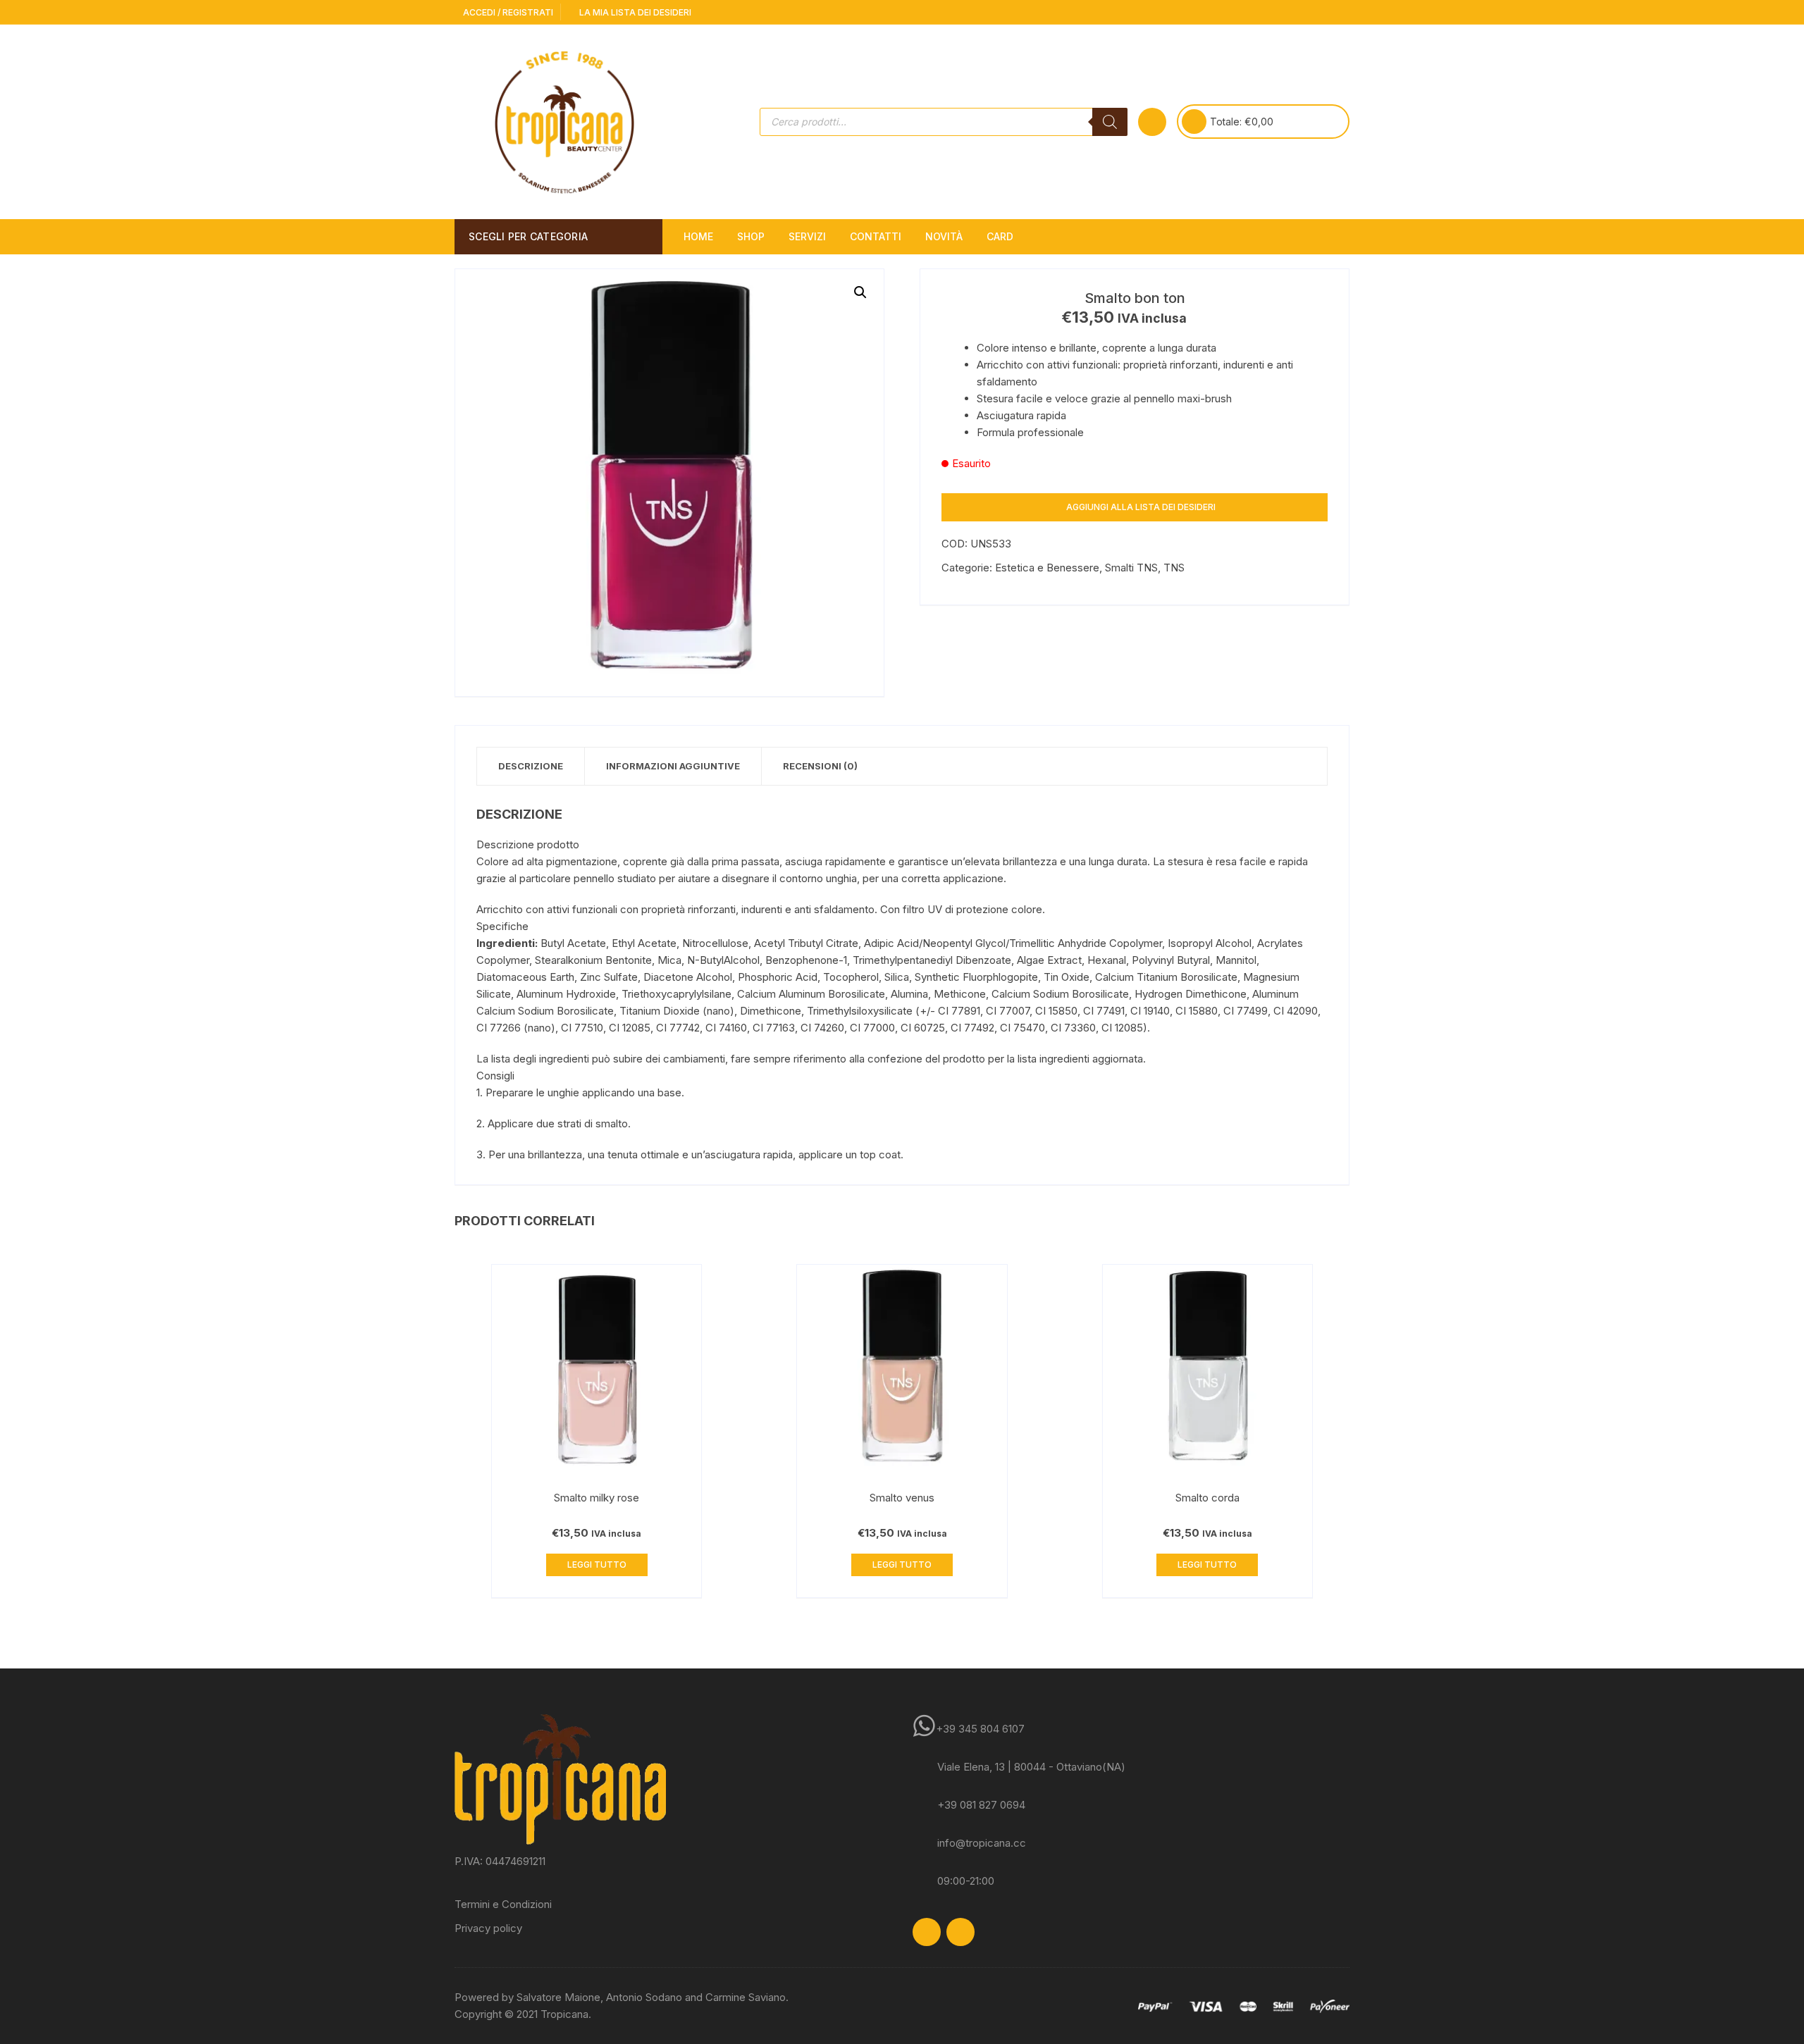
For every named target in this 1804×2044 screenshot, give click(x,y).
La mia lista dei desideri (634, 12)
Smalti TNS (1131, 568)
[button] (860, 292)
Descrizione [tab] (531, 766)
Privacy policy (488, 1928)
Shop (751, 236)
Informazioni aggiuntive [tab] (673, 766)
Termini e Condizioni (503, 1904)
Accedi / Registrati (507, 12)
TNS (1174, 568)
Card (1000, 236)
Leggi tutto (597, 1565)
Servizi (807, 236)
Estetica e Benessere (1047, 568)
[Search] (1110, 122)
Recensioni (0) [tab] (820, 766)
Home (698, 236)
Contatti (876, 236)
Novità (944, 236)
